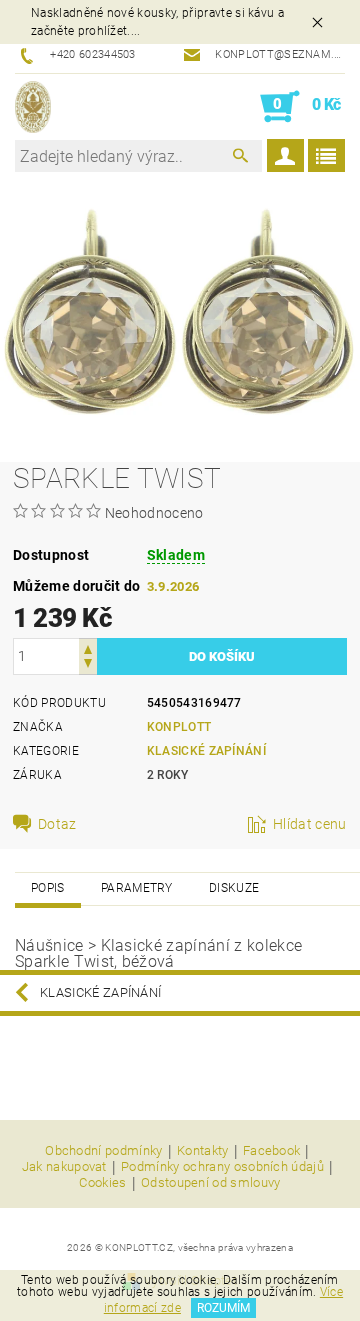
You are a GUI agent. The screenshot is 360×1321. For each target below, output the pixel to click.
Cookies (102, 1183)
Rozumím (223, 1308)
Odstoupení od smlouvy (211, 1183)
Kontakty (203, 1151)
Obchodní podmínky (103, 1151)
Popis (48, 888)
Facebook (272, 1151)
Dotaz (57, 824)
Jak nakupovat (64, 1167)
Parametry (137, 888)
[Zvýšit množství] (88, 647)
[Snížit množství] (88, 665)
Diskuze (234, 888)
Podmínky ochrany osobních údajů (222, 1167)
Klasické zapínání (206, 751)
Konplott (179, 727)
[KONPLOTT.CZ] (33, 107)
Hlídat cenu (310, 824)
